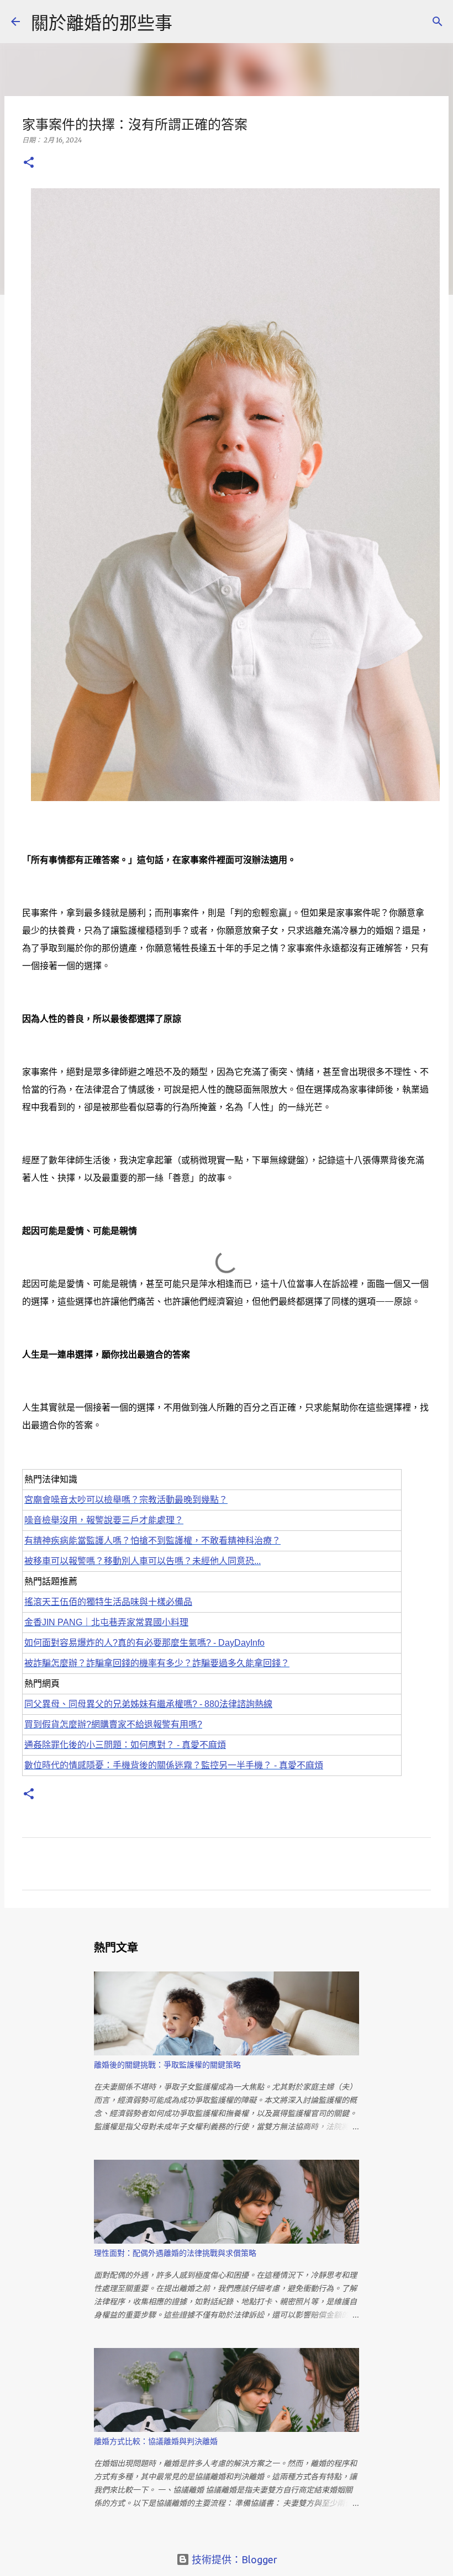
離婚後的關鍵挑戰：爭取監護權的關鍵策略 (167, 2065)
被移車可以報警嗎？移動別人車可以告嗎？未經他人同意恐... (143, 1561)
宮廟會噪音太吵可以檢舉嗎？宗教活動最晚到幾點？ (126, 1500)
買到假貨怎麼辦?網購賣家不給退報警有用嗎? (113, 1724)
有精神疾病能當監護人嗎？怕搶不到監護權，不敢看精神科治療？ (152, 1541)
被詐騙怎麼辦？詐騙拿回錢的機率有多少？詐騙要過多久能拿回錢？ (157, 1663)
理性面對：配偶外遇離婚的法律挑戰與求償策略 (175, 2253)
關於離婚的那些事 (102, 23)
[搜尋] (438, 22)
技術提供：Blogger (233, 2559)
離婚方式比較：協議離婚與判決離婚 (156, 2441)
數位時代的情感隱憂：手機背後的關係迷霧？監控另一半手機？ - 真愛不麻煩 (174, 1765)
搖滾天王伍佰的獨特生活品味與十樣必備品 (108, 1602)
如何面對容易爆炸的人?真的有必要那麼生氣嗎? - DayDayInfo (144, 1643)
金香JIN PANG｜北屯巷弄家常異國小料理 (106, 1622)
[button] (29, 163)
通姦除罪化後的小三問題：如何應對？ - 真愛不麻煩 (125, 1745)
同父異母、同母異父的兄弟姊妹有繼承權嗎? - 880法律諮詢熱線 (148, 1704)
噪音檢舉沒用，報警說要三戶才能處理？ (104, 1520)
